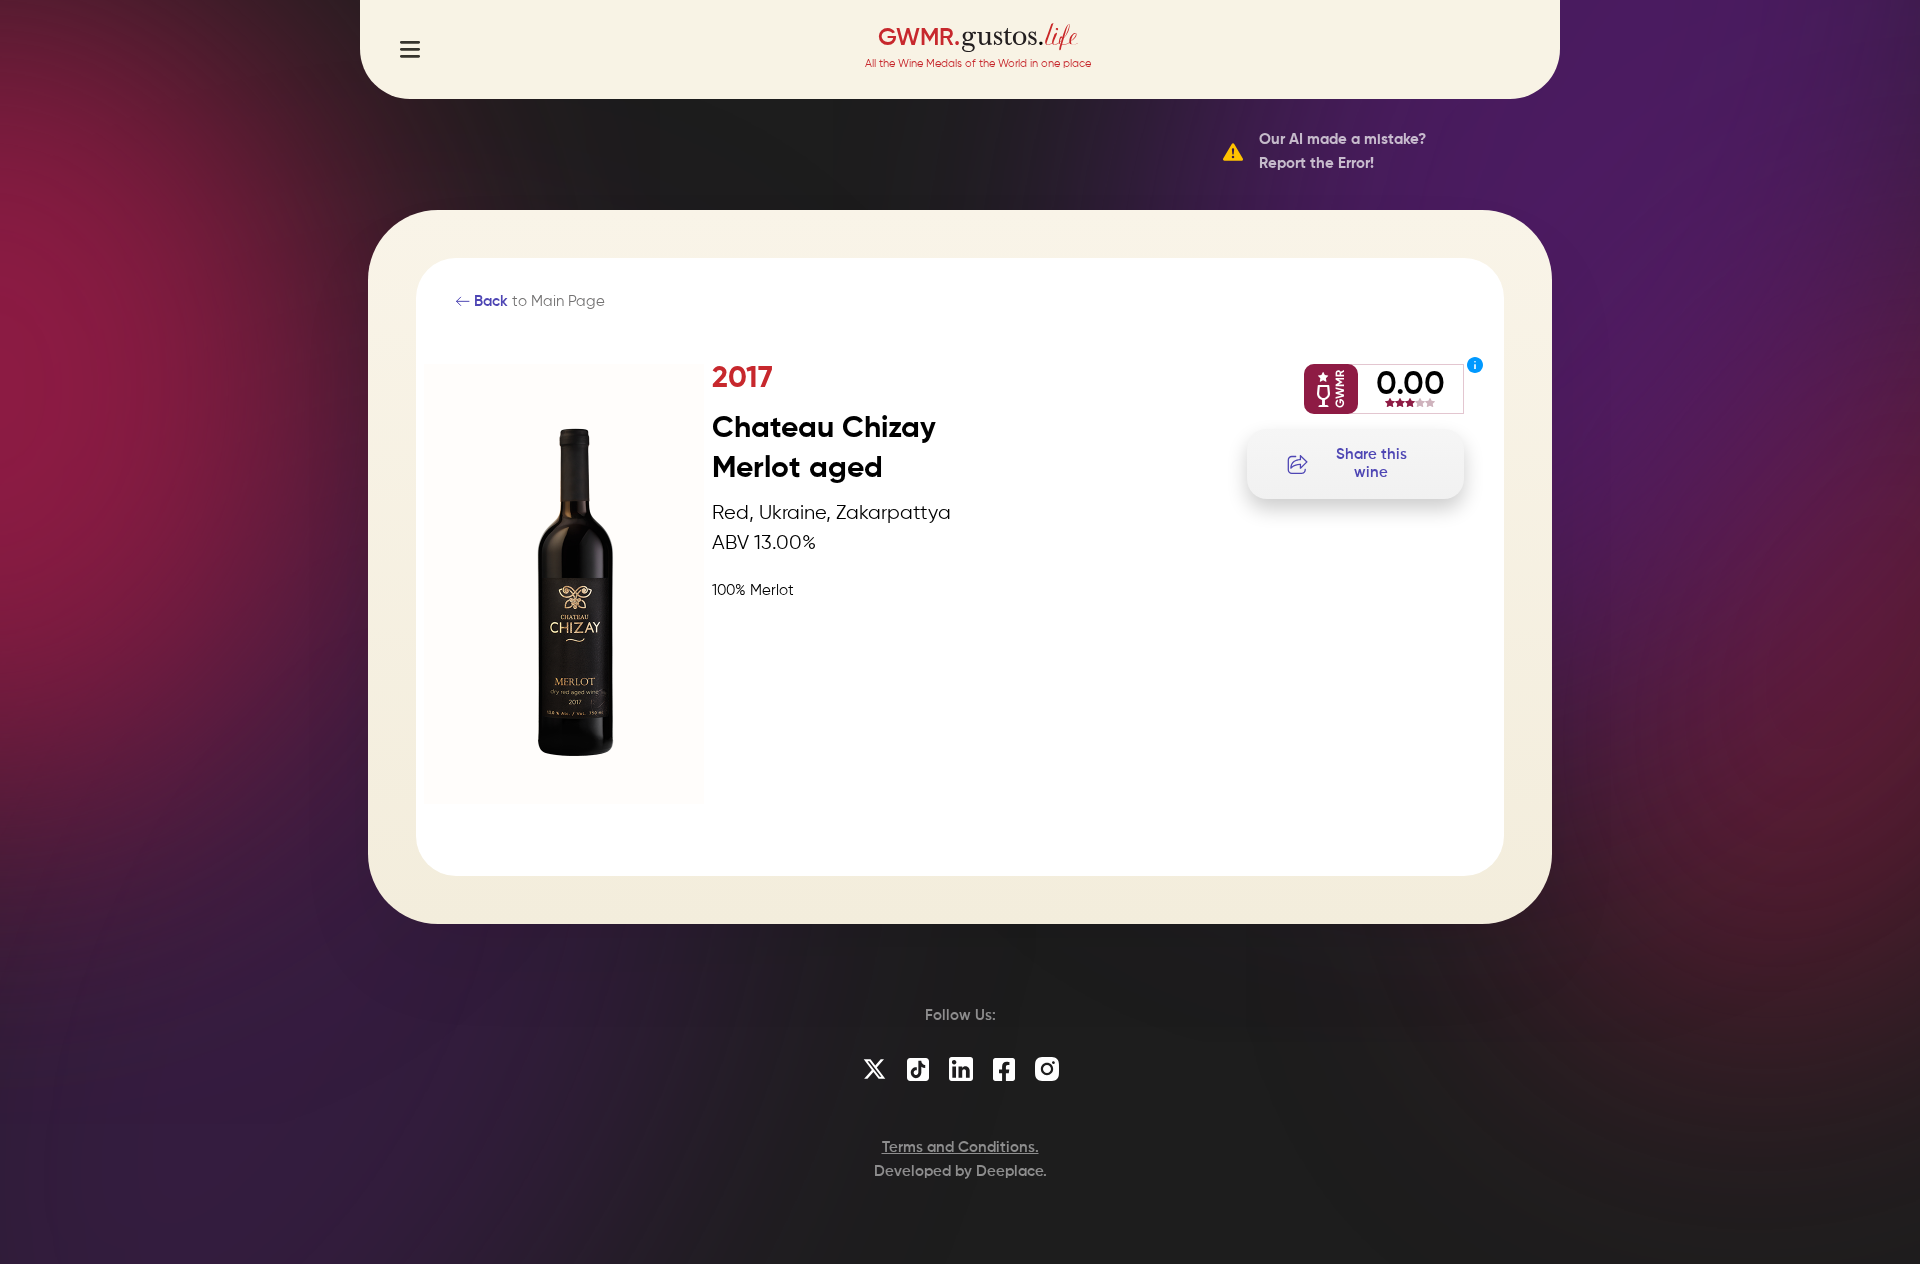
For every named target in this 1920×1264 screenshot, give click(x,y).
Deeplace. (1011, 1171)
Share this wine (1371, 463)
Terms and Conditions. (960, 1147)
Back (489, 301)
